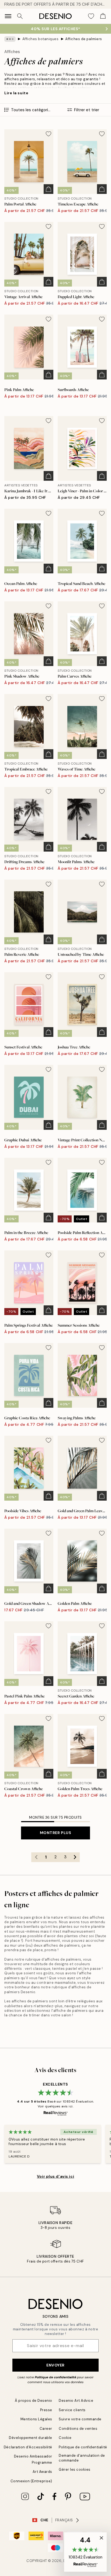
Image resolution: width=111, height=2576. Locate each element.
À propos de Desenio (34, 2401)
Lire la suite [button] (16, 93)
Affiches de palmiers (84, 39)
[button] (85, 2552)
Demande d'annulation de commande (82, 2458)
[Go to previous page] (36, 1857)
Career (46, 2429)
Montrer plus (56, 1833)
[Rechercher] (20, 16)
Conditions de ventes (78, 2429)
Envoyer (55, 2365)
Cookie (65, 2438)
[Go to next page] (75, 1857)
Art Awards (42, 2472)
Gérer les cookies (75, 2469)
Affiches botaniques (41, 39)
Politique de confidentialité (55, 2377)
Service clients (72, 2410)
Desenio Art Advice (76, 2401)
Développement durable (31, 2438)
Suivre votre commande (80, 2419)
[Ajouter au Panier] (48, 189)
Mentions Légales (36, 2419)
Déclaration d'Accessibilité (28, 2447)
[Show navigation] (8, 16)
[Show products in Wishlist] (91, 16)
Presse (46, 2410)
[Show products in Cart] (103, 16)
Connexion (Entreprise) (31, 2481)
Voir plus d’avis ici (55, 2176)
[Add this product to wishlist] (48, 134)
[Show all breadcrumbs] (10, 39)
